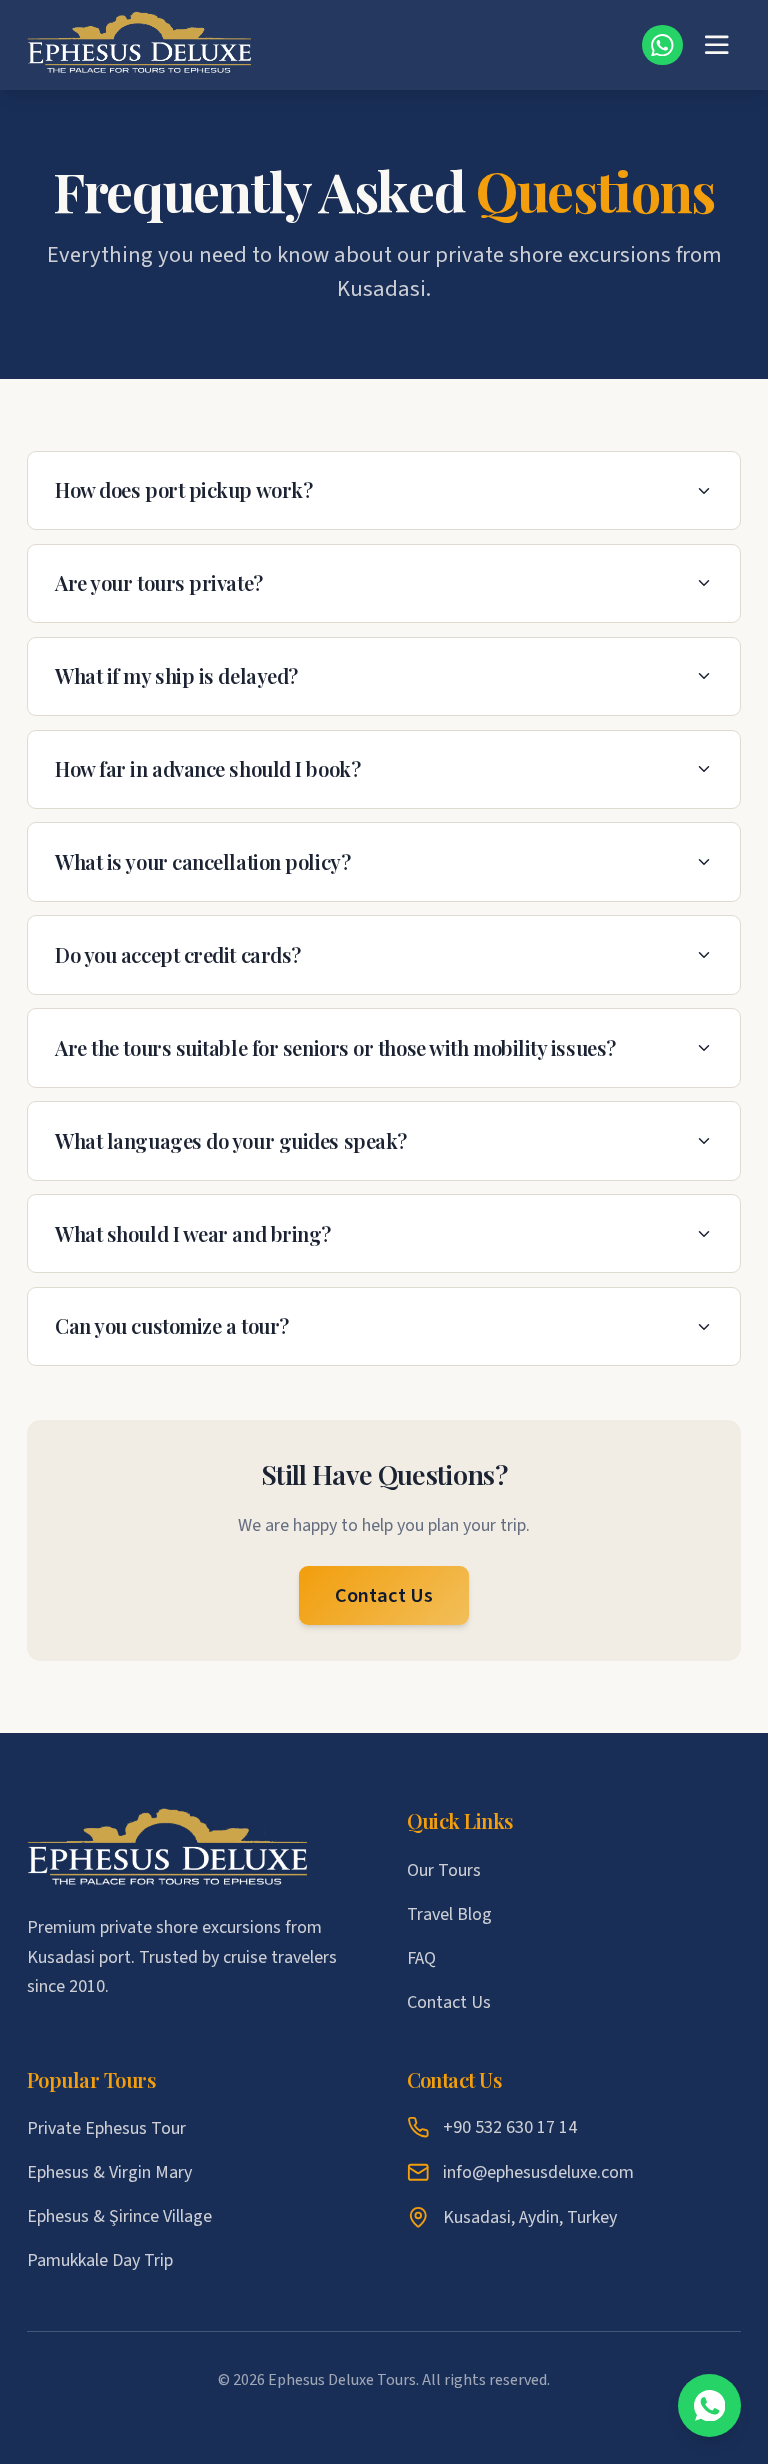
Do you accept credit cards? (178, 954)
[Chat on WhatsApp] (709, 2405)
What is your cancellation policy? (202, 861)
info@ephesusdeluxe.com (538, 2172)
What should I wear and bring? (193, 1233)
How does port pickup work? (183, 489)
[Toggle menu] (717, 45)
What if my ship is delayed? (176, 675)
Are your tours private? (159, 582)
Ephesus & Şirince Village (119, 2216)
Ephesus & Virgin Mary (109, 2172)
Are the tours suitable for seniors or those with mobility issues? (335, 1047)
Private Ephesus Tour (106, 2128)
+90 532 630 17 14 (510, 2127)
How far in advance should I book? (207, 768)
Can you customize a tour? (172, 1325)
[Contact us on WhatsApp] (662, 45)
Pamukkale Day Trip (100, 2260)
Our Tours (444, 1870)
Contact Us (384, 1595)
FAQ (421, 1958)
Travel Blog (449, 1914)
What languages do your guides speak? (231, 1140)
